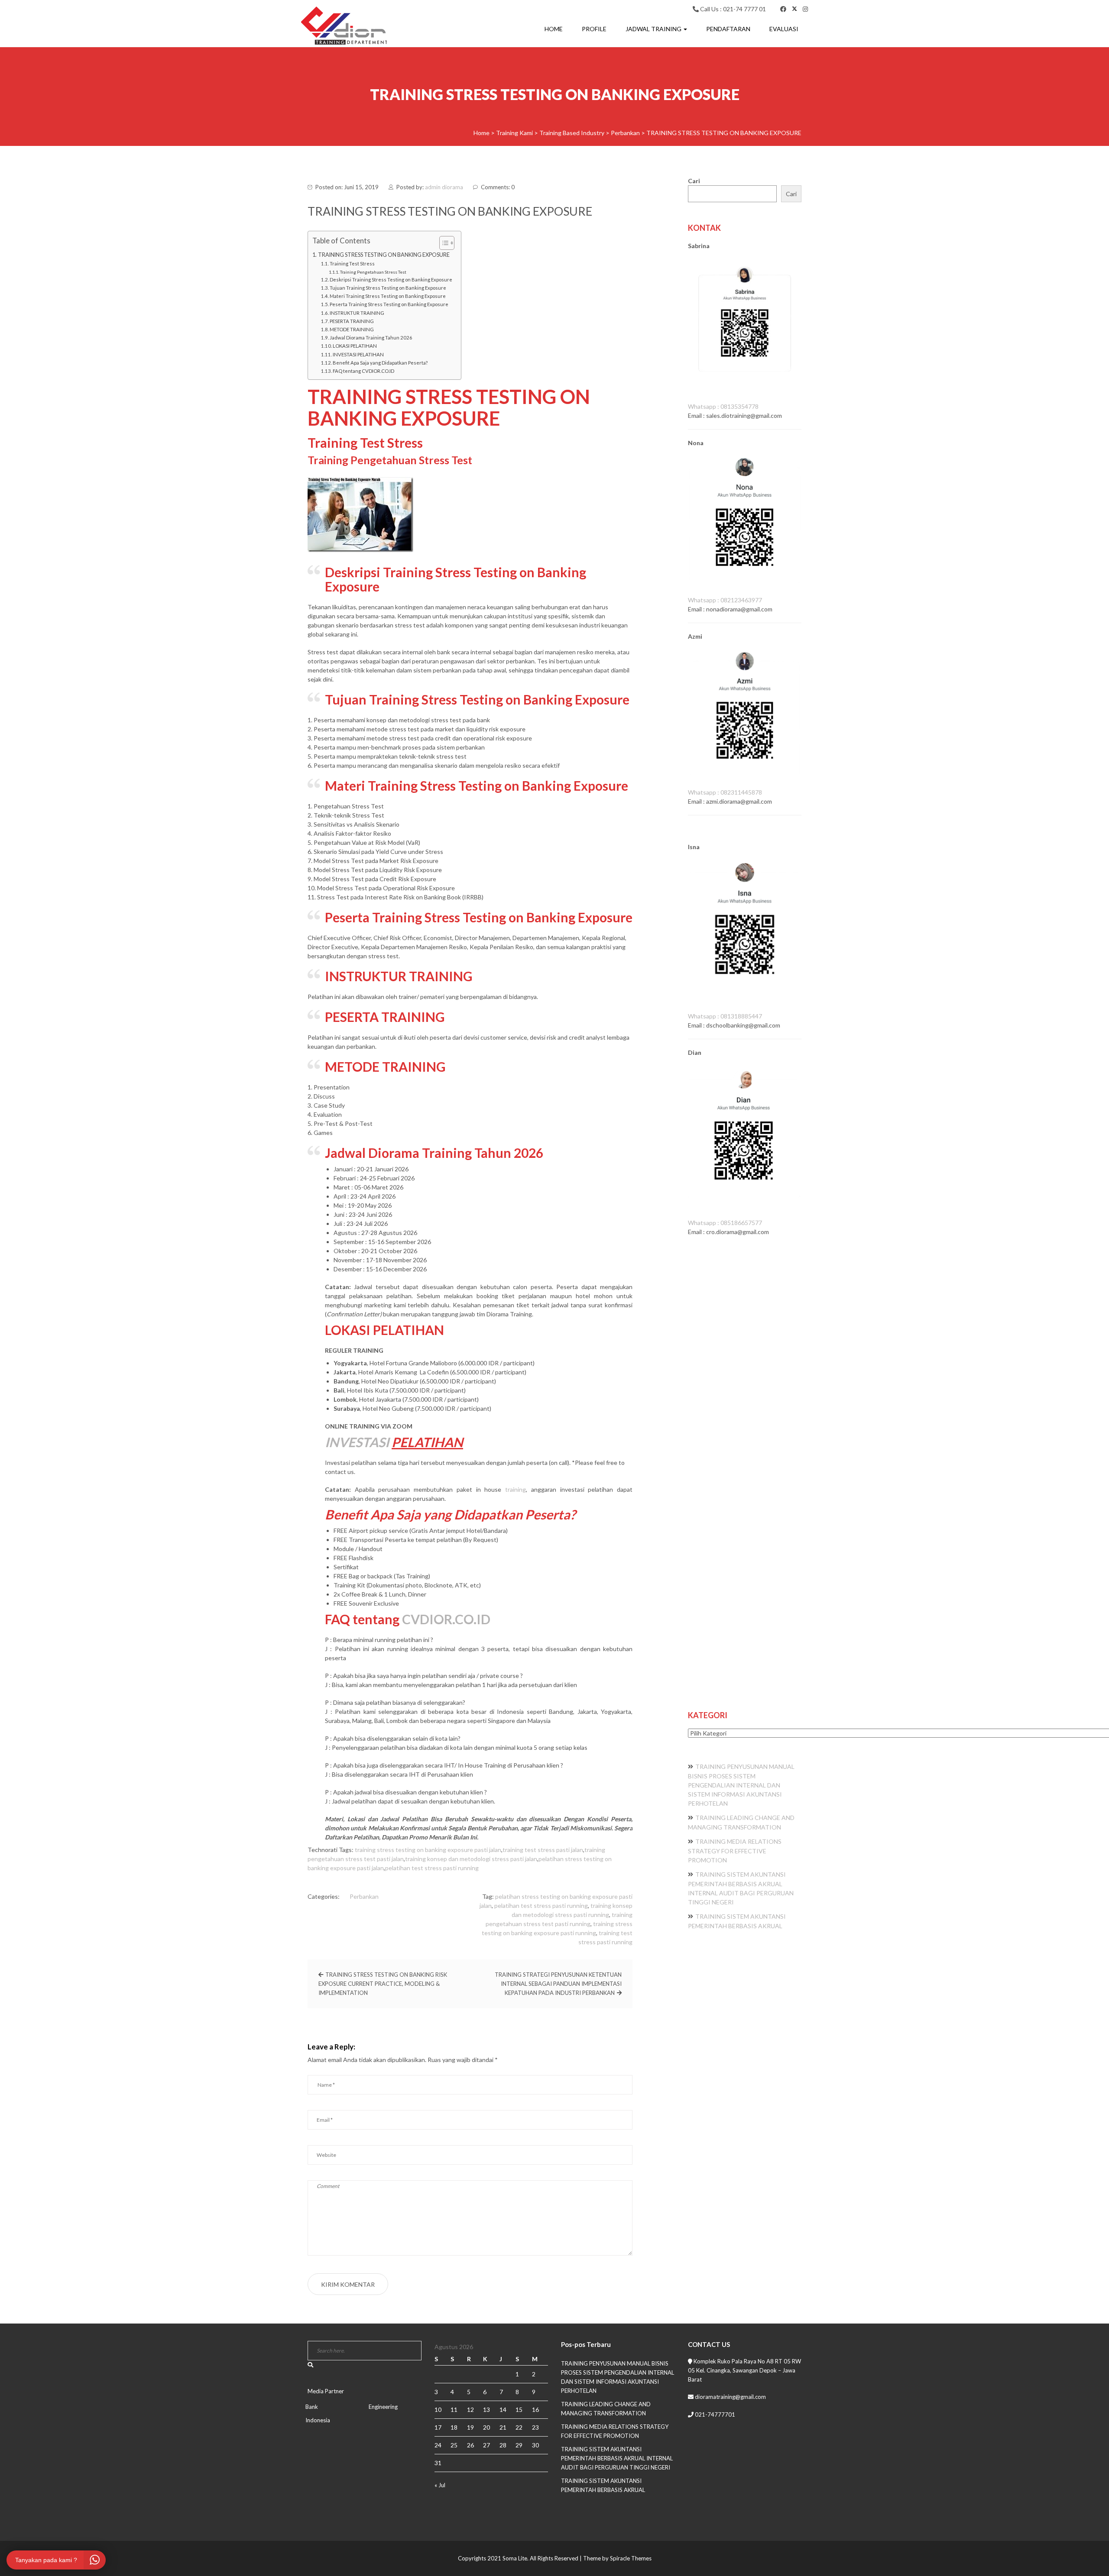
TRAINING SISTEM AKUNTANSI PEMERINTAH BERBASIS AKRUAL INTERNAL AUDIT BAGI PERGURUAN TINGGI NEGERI (617, 2458)
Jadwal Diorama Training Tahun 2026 (371, 338)
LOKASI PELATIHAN (355, 346)
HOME (554, 29)
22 (519, 2427)
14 (503, 2410)
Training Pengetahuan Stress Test (373, 272)
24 (438, 2445)
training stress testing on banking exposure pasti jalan (428, 1850)
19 (470, 2427)
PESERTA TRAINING (352, 321)
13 (486, 2410)
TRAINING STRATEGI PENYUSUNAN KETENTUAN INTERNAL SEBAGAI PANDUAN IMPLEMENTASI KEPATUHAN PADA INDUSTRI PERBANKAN (558, 1984)
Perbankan (364, 1896)
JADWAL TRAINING (654, 29)
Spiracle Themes (631, 2558)
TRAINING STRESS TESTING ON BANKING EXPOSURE (384, 255)
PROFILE (594, 29)
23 (535, 2427)
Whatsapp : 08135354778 (723, 406)
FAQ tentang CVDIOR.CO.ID (363, 371)
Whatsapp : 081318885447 (725, 1016)
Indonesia (318, 2420)
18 (454, 2427)
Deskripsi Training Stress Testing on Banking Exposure (391, 280)
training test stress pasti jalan (543, 1850)
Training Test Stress (352, 263)
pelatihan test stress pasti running (432, 1868)
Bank (312, 2407)
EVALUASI (784, 29)
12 (470, 2410)
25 (454, 2445)
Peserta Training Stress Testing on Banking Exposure (389, 304)
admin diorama (444, 187)
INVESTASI (357, 1442)
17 (438, 2427)
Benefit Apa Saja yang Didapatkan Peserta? (380, 363)
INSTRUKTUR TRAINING (357, 313)
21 (503, 2427)
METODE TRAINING (352, 329)
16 (535, 2410)
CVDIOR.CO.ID (446, 1619)
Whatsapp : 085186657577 (725, 1223)
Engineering (383, 2407)
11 (454, 2410)
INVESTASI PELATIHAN (358, 354)
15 (519, 2410)
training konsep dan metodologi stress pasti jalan (471, 1859)
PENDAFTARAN (728, 29)
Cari (694, 181)
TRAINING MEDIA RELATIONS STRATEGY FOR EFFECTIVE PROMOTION (735, 1851)
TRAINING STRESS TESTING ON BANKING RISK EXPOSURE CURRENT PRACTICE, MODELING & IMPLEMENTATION (383, 1984)
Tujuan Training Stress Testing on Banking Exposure (388, 288)
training (516, 1489)
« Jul (440, 2485)
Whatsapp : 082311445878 (725, 792)
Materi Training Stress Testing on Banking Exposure (388, 296)
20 (486, 2427)
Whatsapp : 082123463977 (725, 600)
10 (438, 2410)
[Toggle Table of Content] (443, 243)
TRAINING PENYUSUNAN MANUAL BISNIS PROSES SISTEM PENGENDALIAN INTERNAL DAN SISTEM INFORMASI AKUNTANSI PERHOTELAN (741, 1785)
